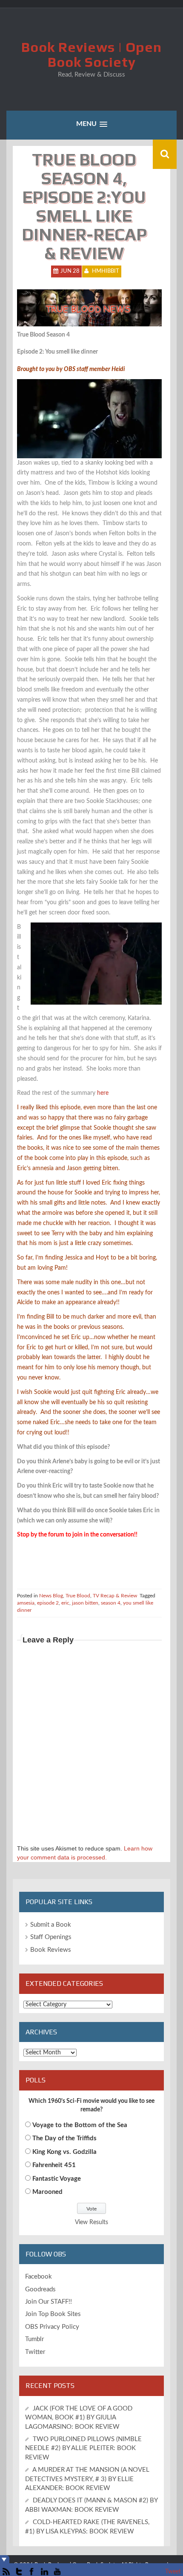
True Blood (78, 1596)
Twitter (35, 2352)
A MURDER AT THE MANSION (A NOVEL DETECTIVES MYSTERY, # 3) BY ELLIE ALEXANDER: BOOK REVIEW (87, 2479)
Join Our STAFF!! (49, 2302)
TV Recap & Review (115, 1596)
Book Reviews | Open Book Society (91, 54)
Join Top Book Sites (53, 2314)
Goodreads (40, 2289)
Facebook (39, 2277)
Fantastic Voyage (57, 2179)
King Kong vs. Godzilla (64, 2152)
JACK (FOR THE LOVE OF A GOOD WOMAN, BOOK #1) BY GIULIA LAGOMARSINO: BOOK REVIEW (79, 2418)
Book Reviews (51, 1950)
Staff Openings (51, 1937)
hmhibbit (106, 271)
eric (65, 1603)
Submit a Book (51, 1925)
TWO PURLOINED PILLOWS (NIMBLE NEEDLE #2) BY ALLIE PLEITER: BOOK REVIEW (83, 2448)
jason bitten (85, 1603)
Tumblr (34, 2339)
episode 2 (48, 1603)
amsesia (26, 1603)
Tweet (173, 2572)
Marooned (47, 2192)
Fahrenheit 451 (54, 2165)
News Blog (51, 1596)
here (103, 1093)
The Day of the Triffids (64, 2138)
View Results (91, 2222)
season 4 (111, 1603)
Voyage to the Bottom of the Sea (80, 2125)
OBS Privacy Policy (52, 2327)
